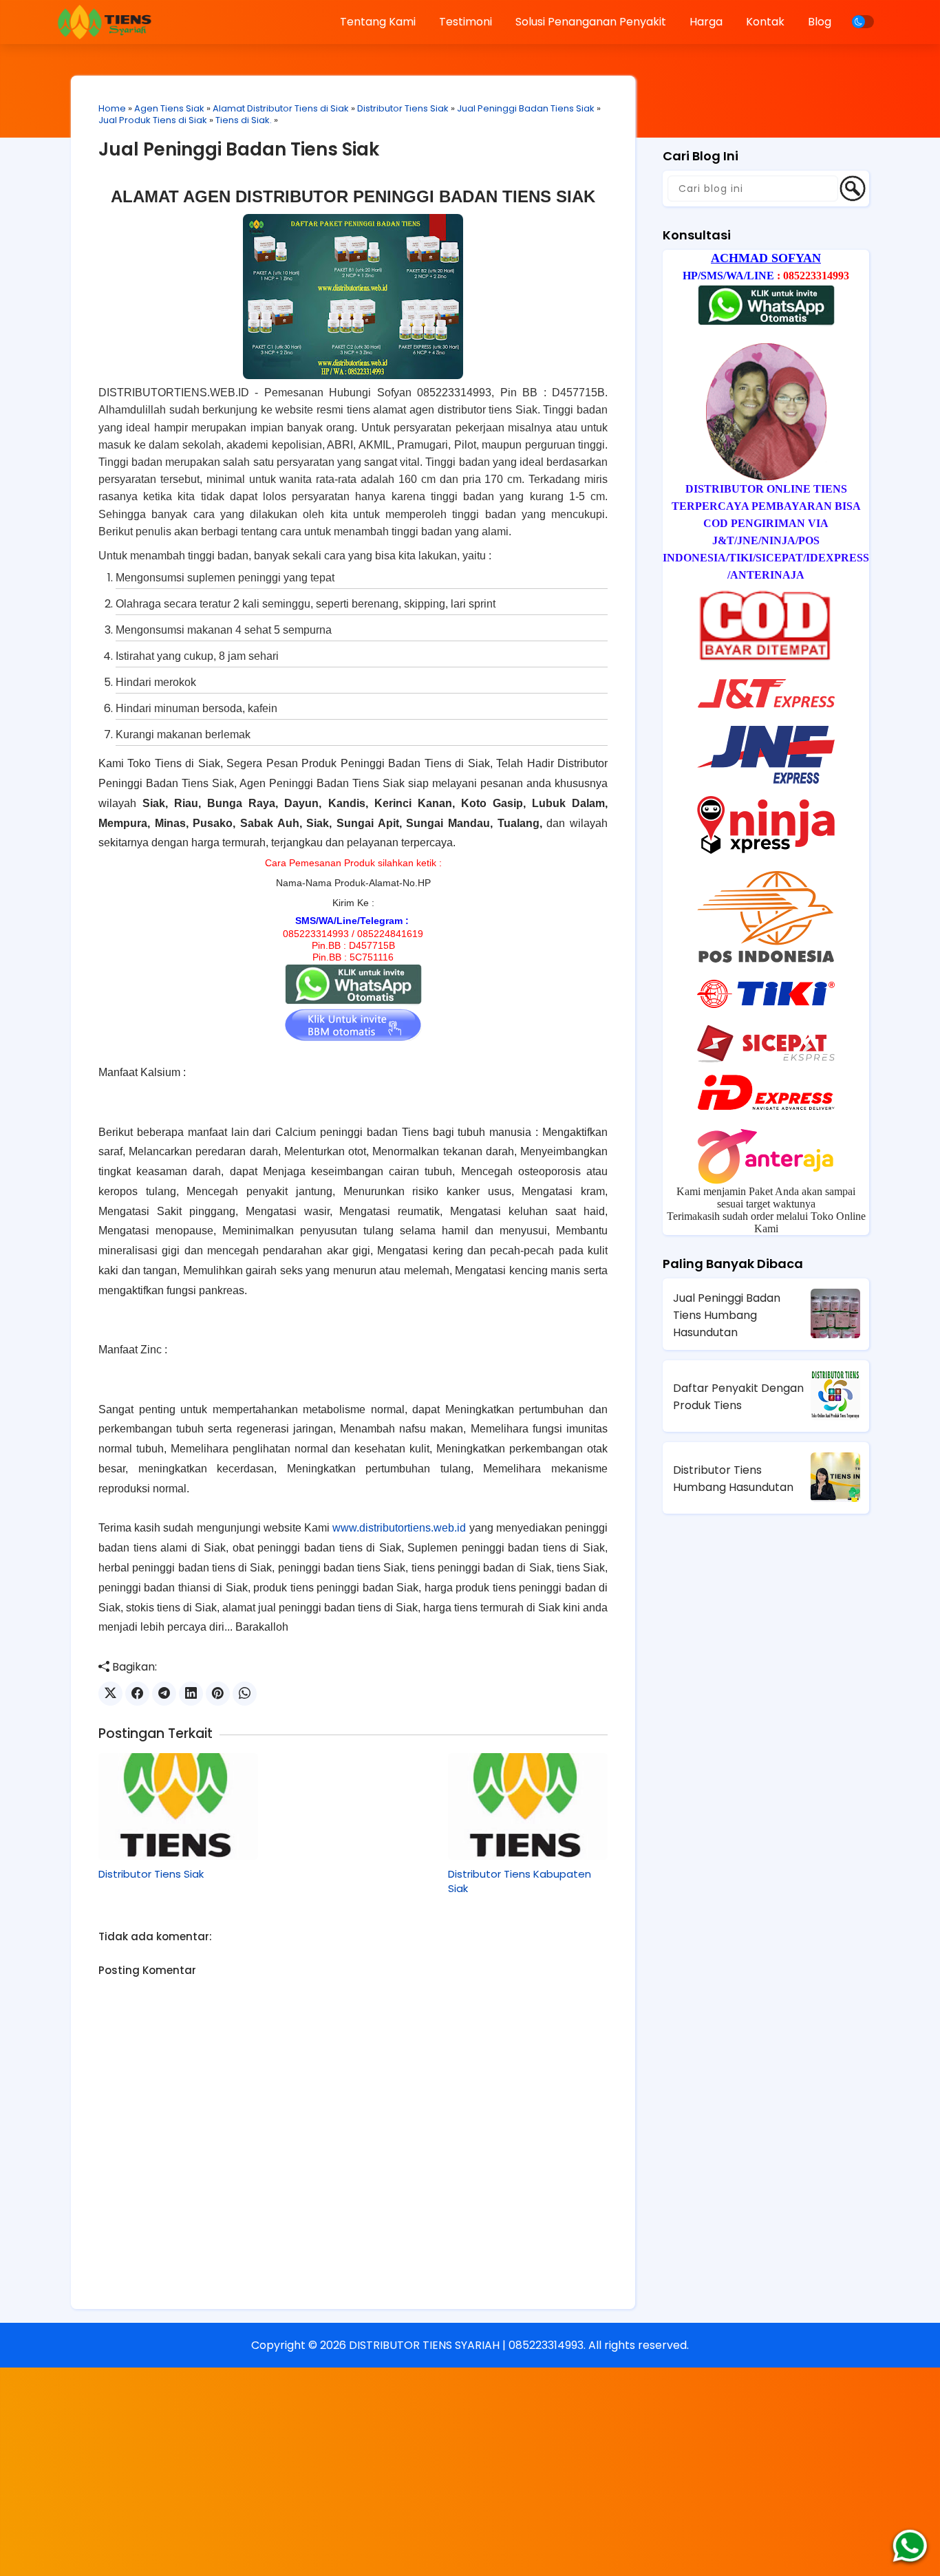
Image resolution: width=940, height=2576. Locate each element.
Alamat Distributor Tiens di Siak (281, 108)
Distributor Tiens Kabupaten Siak (520, 1881)
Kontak (765, 22)
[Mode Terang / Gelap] (863, 22)
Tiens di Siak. (244, 120)
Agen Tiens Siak (169, 108)
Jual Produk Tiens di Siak (153, 120)
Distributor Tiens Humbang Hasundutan (733, 1479)
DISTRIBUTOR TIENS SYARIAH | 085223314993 (466, 2345)
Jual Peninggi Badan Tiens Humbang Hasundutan (727, 1315)
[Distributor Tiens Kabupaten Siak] (528, 1806)
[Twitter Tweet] (110, 1694)
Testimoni (466, 22)
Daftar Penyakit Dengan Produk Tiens (738, 1397)
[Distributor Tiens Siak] (178, 1806)
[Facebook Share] (137, 1694)
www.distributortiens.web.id (399, 1528)
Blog (820, 22)
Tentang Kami (378, 22)
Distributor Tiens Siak (403, 108)
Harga (706, 22)
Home (112, 108)
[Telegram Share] (164, 1694)
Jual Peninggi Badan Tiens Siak (526, 108)
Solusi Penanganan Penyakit (591, 22)
